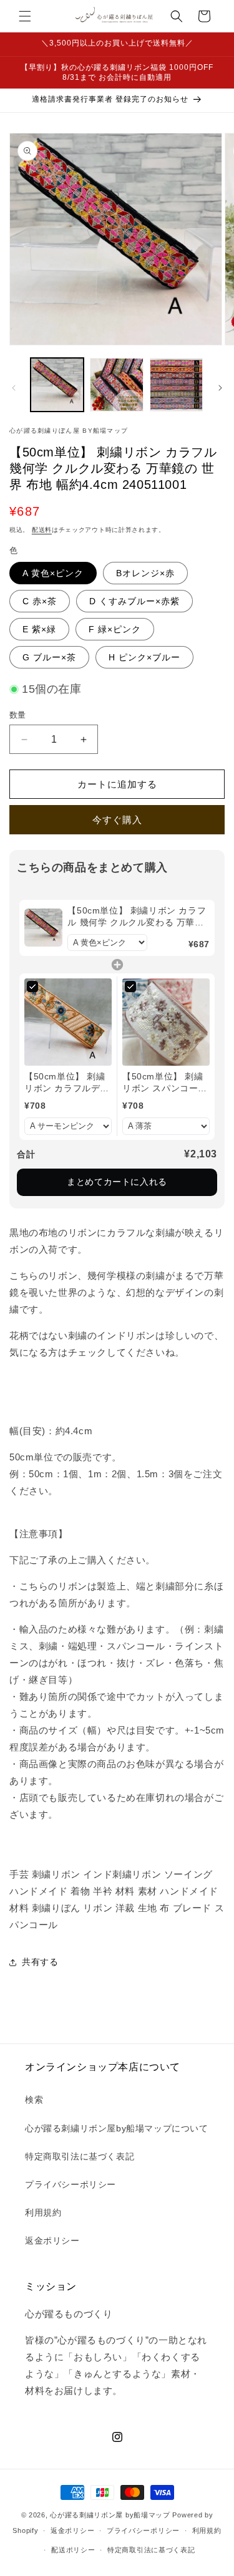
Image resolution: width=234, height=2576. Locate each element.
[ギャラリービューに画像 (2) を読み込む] (116, 384)
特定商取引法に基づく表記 (80, 2156)
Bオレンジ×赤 (145, 573)
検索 (34, 2100)
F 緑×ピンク (115, 629)
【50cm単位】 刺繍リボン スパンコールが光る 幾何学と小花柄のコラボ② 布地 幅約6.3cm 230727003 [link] (165, 1083)
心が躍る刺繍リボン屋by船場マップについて (117, 2128)
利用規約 (43, 2212)
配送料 (42, 530)
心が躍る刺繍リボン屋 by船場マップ (110, 2515)
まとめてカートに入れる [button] (117, 1182)
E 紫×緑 (39, 629)
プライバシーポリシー (71, 2184)
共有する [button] (40, 1962)
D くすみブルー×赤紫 (134, 601)
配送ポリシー (73, 2550)
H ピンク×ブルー (144, 657)
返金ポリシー (52, 2241)
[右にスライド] (220, 388)
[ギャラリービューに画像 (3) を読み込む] (176, 384)
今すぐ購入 (117, 820)
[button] (25, 16)
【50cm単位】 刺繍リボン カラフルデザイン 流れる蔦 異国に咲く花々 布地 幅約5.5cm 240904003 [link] (68, 1083)
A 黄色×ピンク (53, 573)
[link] (43, 928)
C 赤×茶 (40, 601)
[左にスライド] (14, 388)
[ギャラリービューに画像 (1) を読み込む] (57, 384)
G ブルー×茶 (49, 657)
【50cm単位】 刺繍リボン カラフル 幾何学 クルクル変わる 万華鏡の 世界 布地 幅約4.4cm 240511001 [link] (137, 917)
